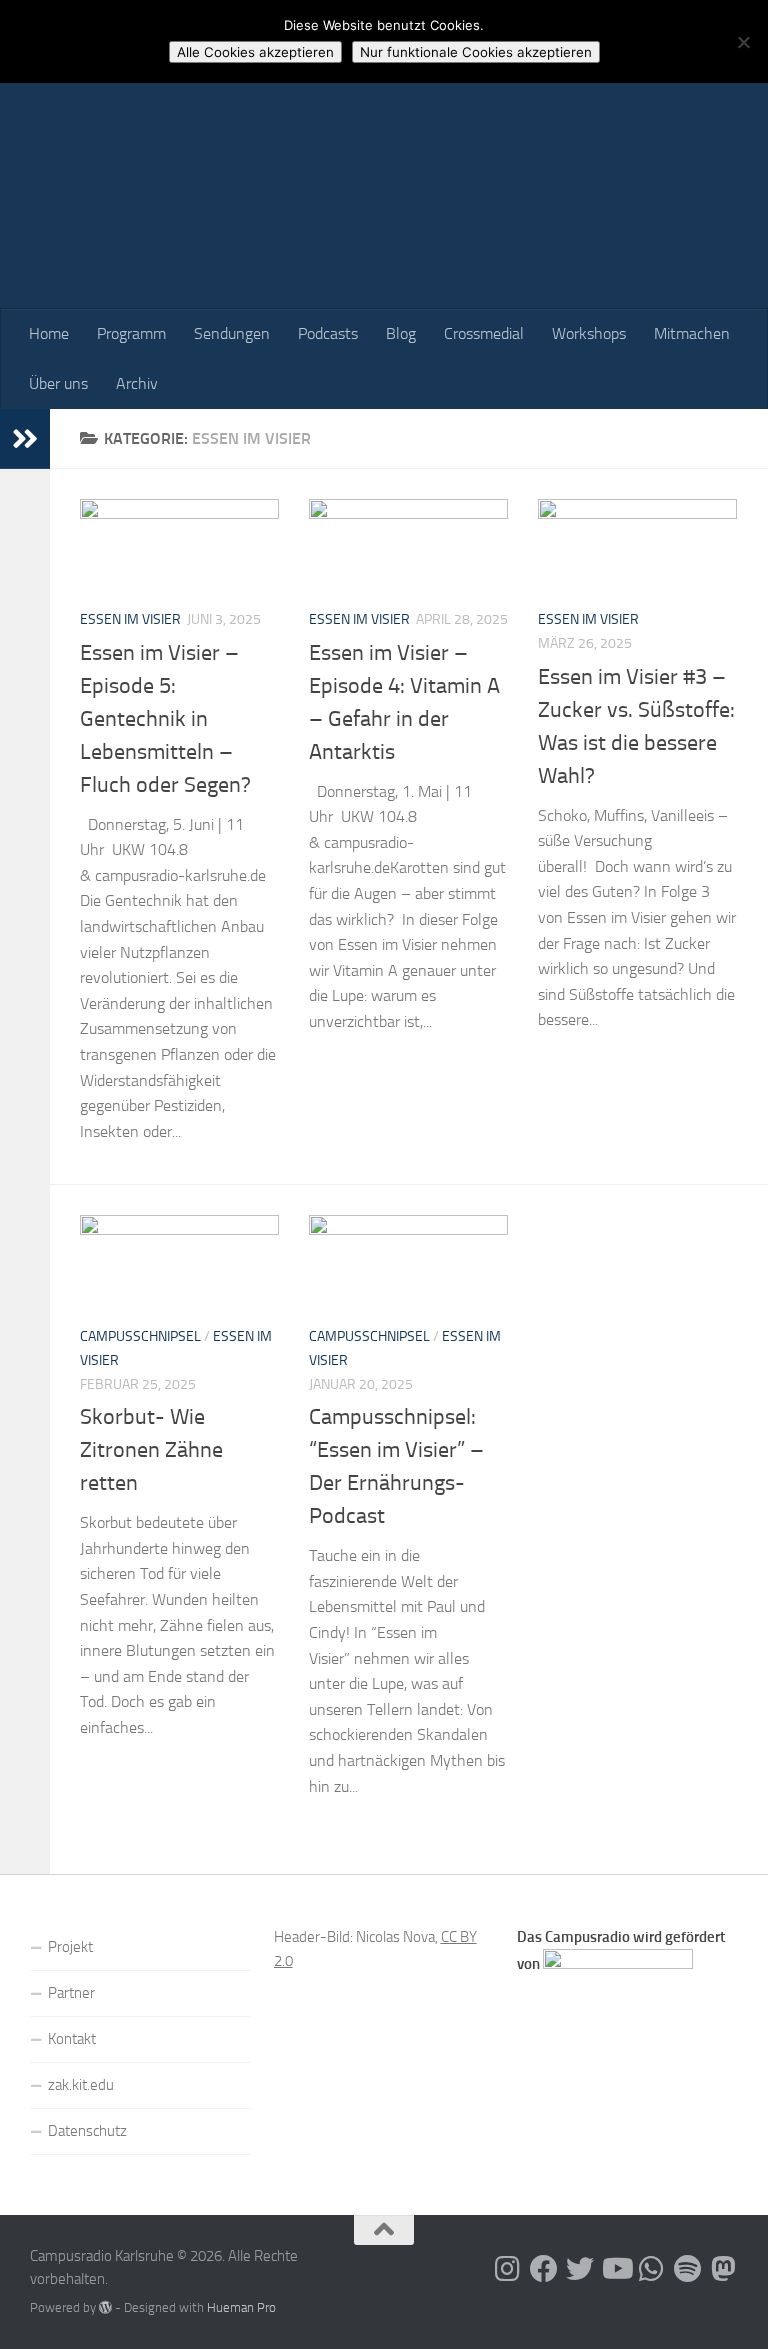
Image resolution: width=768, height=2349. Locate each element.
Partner (71, 1993)
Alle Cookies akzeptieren (255, 52)
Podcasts (328, 333)
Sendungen (232, 333)
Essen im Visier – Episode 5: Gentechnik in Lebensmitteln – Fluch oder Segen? (165, 719)
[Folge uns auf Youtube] (616, 2269)
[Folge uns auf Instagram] (508, 2269)
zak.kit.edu (81, 2085)
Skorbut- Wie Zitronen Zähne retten (151, 1450)
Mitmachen (692, 333)
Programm (131, 333)
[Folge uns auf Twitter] (580, 2269)
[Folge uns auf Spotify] (688, 2269)
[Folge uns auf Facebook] (544, 2269)
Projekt (70, 1947)
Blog (401, 333)
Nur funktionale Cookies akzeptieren (476, 52)
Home (49, 333)
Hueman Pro (241, 2307)
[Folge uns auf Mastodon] (724, 2269)
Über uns (58, 383)
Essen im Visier (130, 619)
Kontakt (72, 2039)
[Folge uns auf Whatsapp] (652, 2269)
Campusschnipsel (140, 1336)
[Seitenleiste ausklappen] (25, 439)
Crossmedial (484, 333)
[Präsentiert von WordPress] (105, 2307)
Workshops (589, 333)
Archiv (137, 383)
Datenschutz (87, 2131)
